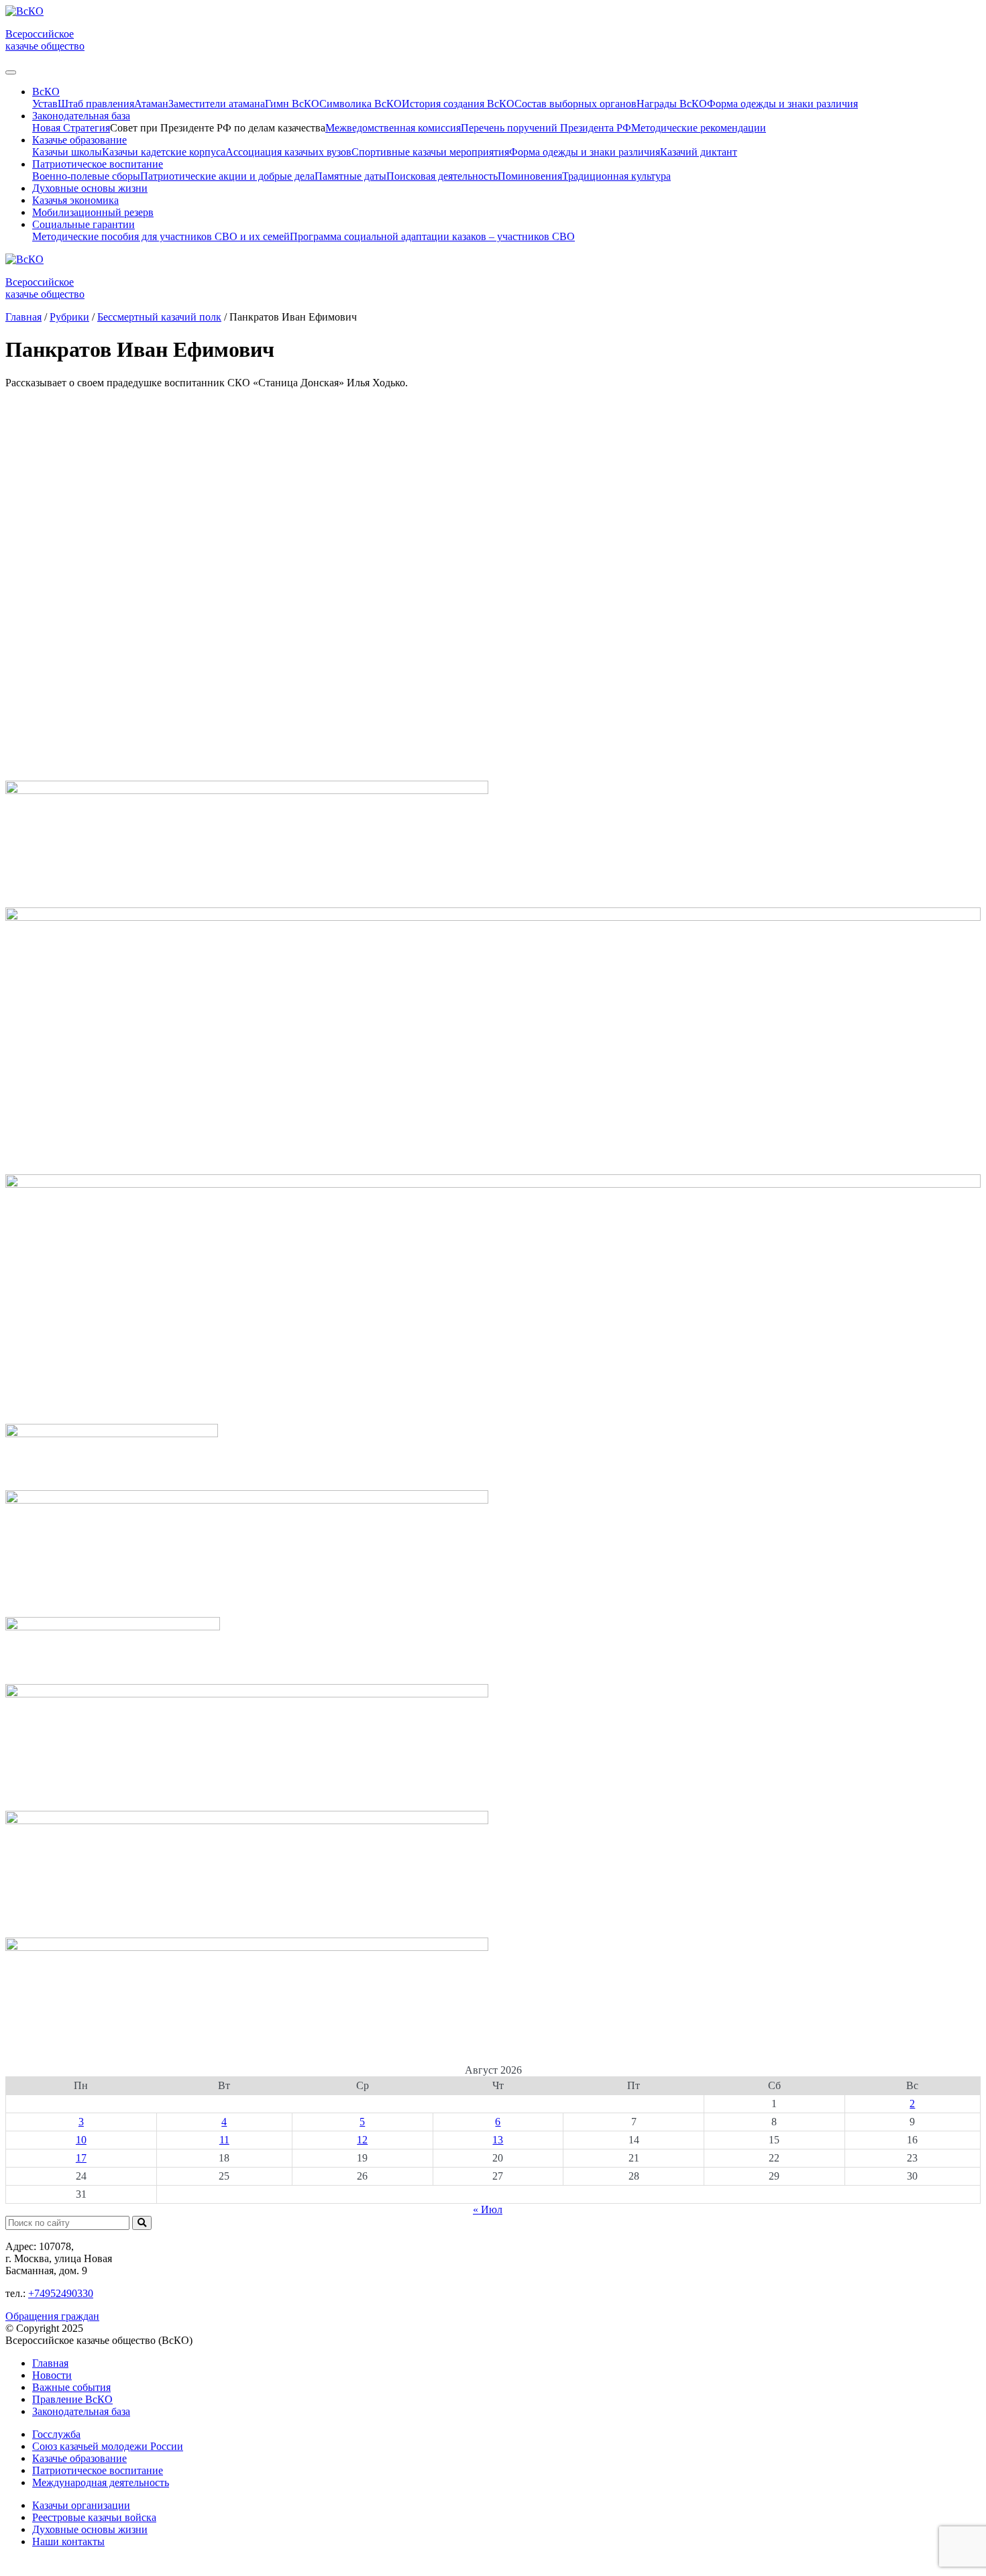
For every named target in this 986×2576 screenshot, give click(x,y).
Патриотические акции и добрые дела (227, 176)
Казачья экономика (75, 200)
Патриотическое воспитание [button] (98, 164)
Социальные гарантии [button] (84, 224)
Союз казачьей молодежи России (108, 2446)
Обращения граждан (52, 2316)
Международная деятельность (101, 2482)
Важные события (71, 2387)
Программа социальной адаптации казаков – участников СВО (432, 236)
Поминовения (530, 176)
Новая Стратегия (71, 128)
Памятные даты (350, 176)
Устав (45, 104)
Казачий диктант (699, 152)
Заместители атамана (217, 104)
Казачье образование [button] (79, 140)
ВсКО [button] (46, 92)
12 (362, 2140)
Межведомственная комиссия (393, 128)
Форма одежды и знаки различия (782, 104)
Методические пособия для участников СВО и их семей (161, 236)
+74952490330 (61, 2293)
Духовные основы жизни (90, 188)
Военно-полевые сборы (86, 176)
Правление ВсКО (72, 2399)
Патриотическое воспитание (98, 2470)
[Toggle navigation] (11, 72)
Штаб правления (96, 104)
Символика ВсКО (361, 104)
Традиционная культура (616, 176)
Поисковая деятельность (442, 176)
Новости (52, 2375)
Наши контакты (68, 2541)
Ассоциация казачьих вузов (288, 152)
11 (224, 2140)
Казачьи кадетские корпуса (164, 152)
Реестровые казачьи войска (94, 2517)
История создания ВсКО (458, 104)
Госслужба (56, 2434)
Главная (50, 2363)
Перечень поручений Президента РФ (546, 128)
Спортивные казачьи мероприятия (430, 152)
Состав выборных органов (576, 104)
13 (498, 2140)
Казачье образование (79, 2458)
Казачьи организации (81, 2505)
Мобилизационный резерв (93, 212)
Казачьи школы (67, 152)
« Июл (488, 2209)
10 (81, 2140)
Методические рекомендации (699, 128)
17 (81, 2158)
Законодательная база (81, 2411)
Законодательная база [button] (81, 116)
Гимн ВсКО (292, 104)
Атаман (151, 104)
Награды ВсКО (672, 104)
